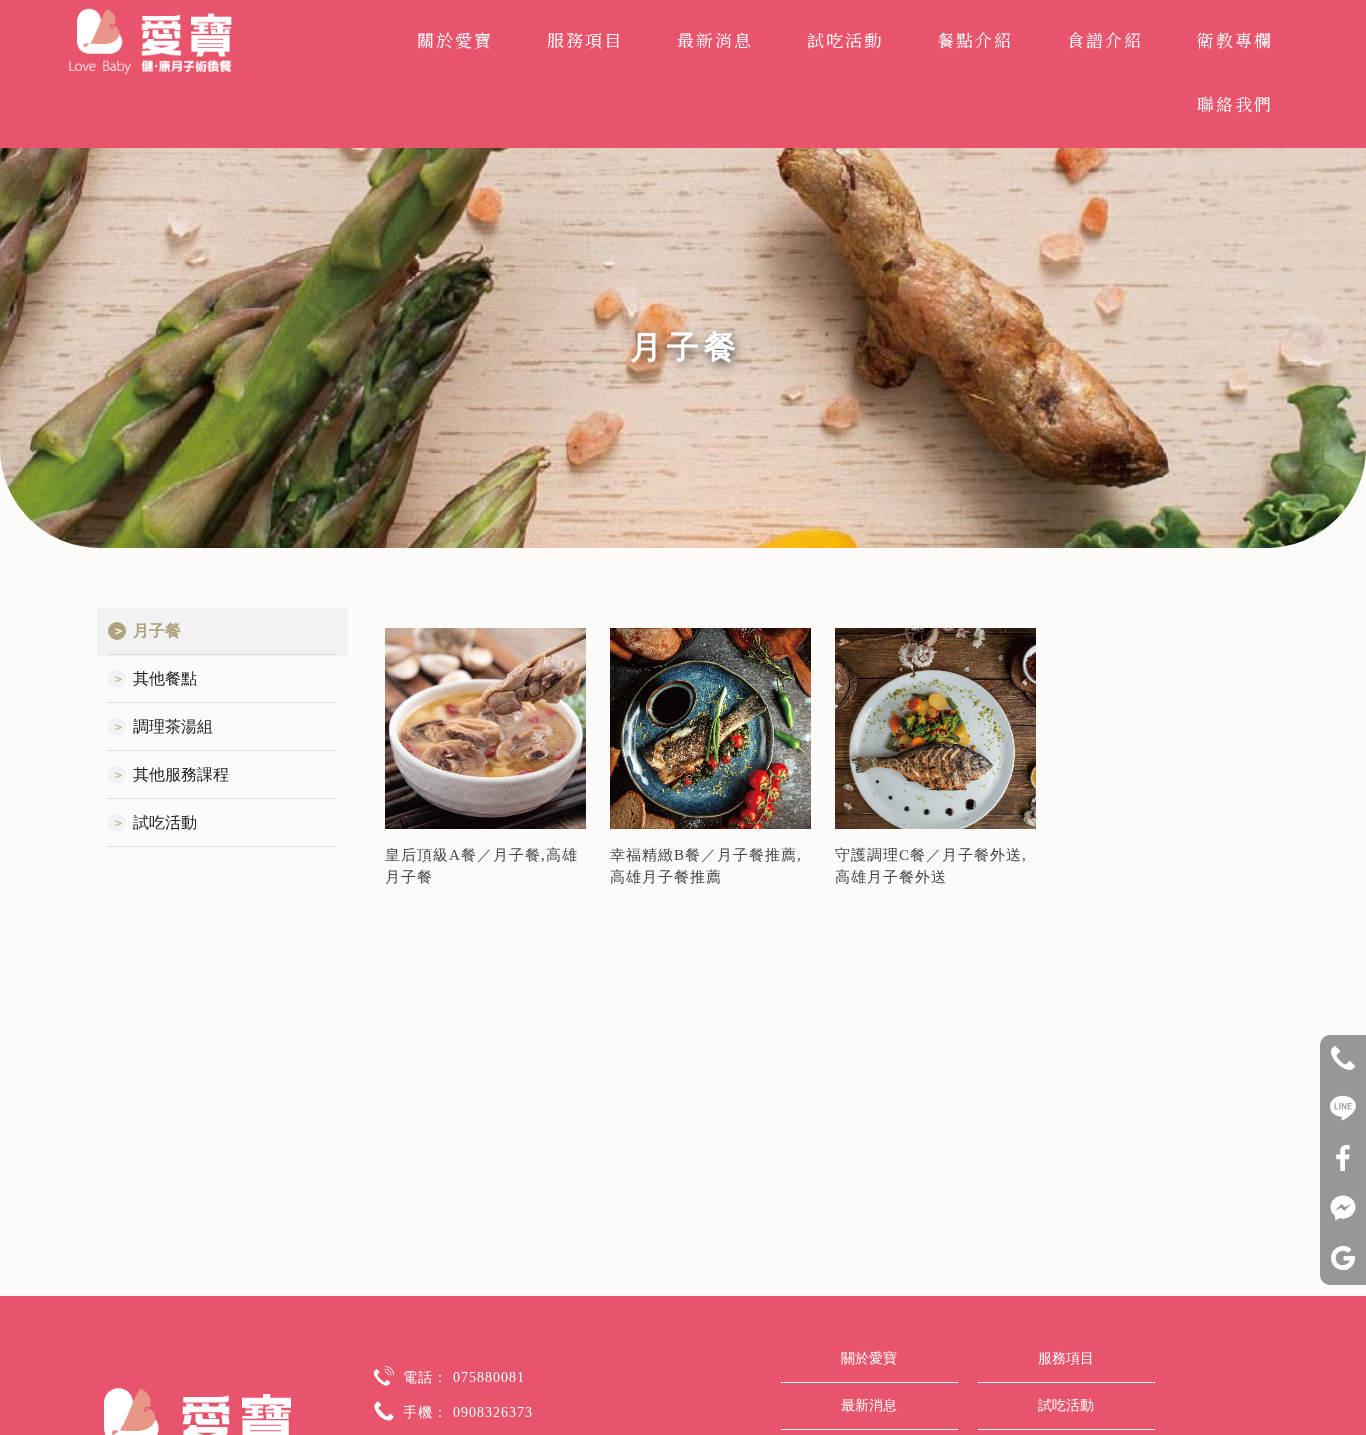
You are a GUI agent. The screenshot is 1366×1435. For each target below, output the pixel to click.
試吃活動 (845, 39)
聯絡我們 (1235, 103)
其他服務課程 (181, 774)
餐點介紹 (975, 39)
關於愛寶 (455, 39)
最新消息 (715, 39)
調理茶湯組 (173, 726)
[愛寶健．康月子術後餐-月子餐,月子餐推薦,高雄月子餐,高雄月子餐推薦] (150, 44)
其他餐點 (165, 678)
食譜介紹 (1105, 39)
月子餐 (157, 630)
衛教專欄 (1235, 39)
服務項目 (585, 39)
